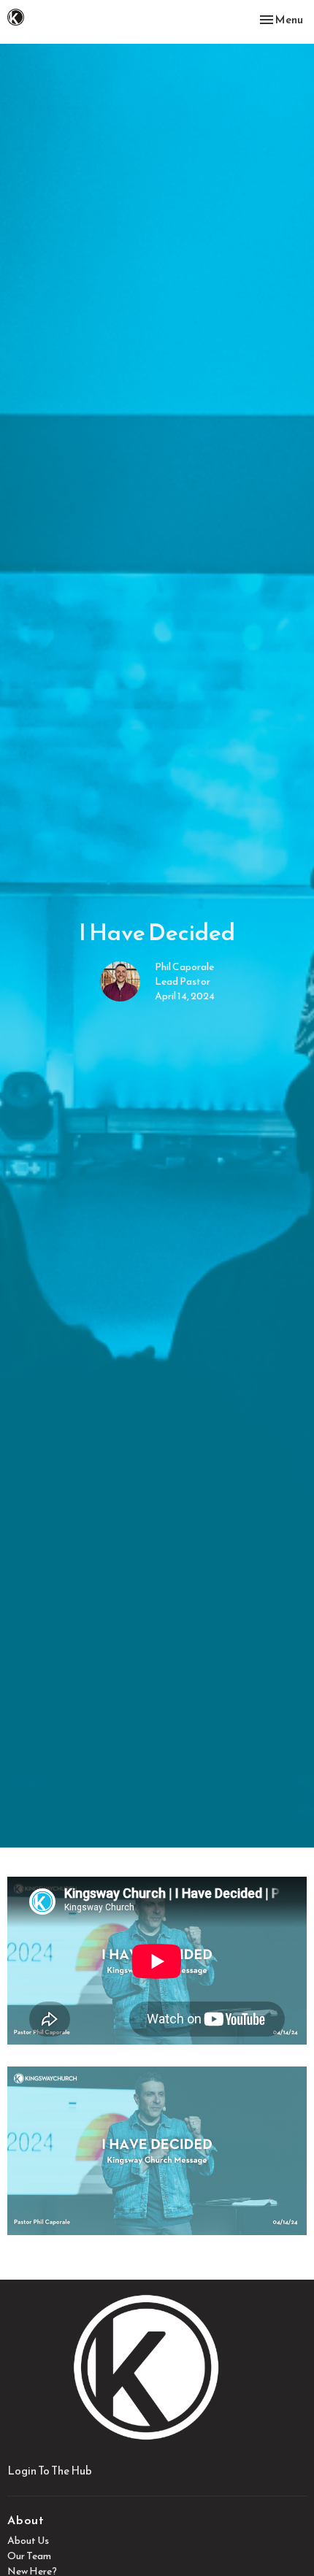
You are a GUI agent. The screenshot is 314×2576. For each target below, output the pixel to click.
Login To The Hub (50, 2471)
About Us (28, 2541)
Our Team (29, 2556)
